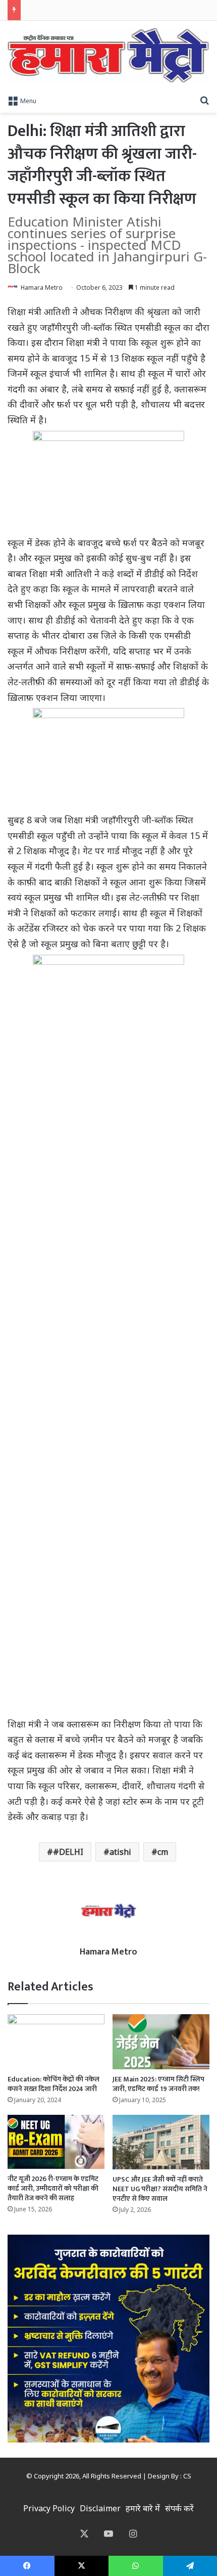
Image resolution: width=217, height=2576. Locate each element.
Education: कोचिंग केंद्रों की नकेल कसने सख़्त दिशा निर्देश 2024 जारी (53, 2084)
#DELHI (68, 1852)
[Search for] (204, 100)
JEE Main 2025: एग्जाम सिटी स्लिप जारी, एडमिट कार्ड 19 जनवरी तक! (158, 2084)
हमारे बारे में (143, 2508)
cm (163, 1852)
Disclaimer (100, 2508)
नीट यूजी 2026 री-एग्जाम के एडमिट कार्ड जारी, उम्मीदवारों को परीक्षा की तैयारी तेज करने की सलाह (53, 2188)
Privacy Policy (49, 2508)
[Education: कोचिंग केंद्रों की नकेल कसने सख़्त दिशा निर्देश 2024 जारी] (56, 2041)
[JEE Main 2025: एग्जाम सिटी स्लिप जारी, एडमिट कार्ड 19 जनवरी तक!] (161, 2041)
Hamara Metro (42, 287)
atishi (120, 1852)
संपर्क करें (179, 2508)
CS (187, 2476)
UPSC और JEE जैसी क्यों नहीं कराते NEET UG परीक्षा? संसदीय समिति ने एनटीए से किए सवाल (160, 2189)
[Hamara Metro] (108, 55)
